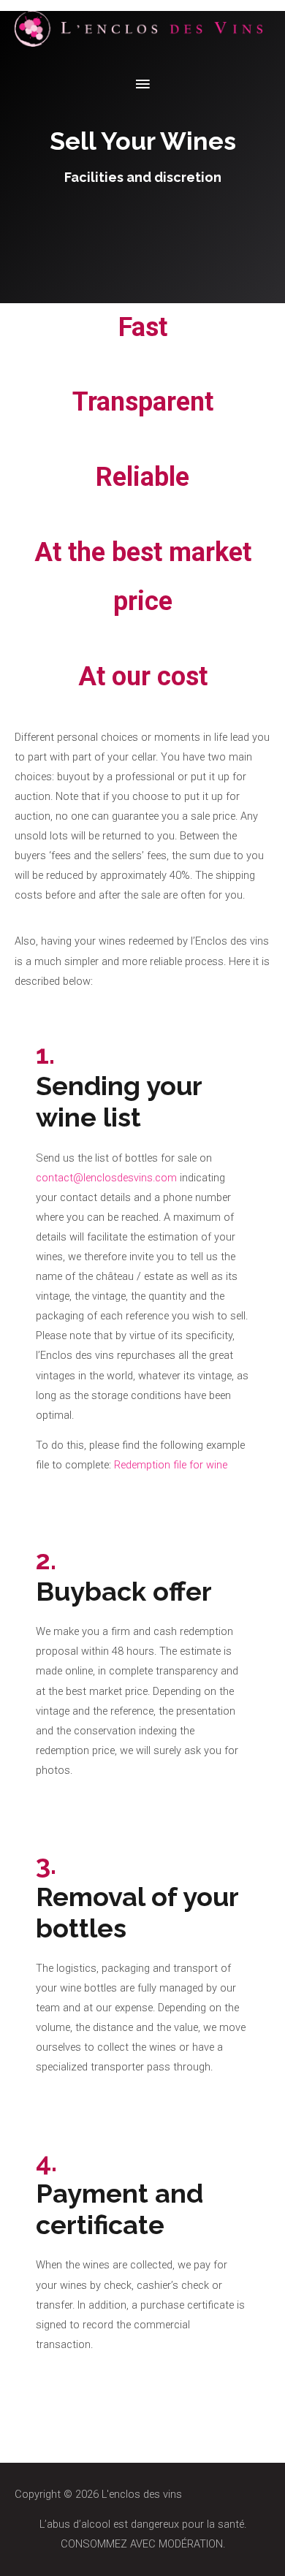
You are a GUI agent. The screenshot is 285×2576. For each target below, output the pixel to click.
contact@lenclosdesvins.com (106, 1178)
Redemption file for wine (171, 1465)
